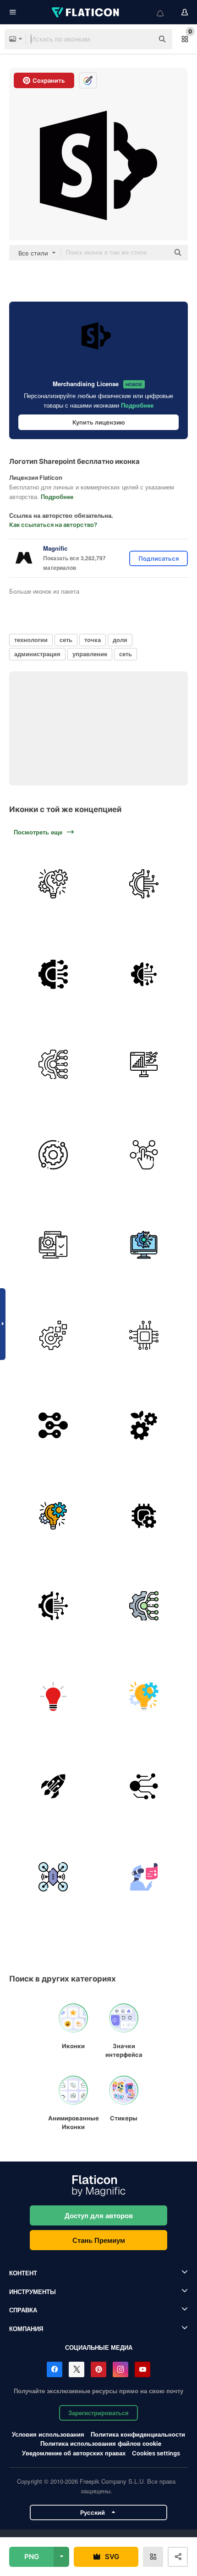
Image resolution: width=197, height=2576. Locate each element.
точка (93, 640)
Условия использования (48, 2434)
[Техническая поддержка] (53, 1155)
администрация (37, 654)
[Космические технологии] (53, 1787)
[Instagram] (120, 2369)
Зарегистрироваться (98, 2413)
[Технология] (53, 1697)
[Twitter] (77, 2369)
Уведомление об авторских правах (74, 2453)
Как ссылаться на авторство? (53, 525)
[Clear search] (142, 39)
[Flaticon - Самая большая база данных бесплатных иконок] (86, 12)
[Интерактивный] (144, 1155)
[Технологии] (144, 884)
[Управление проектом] (53, 884)
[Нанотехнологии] (53, 1426)
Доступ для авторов (99, 2215)
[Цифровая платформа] (53, 1245)
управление (90, 654)
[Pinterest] (98, 2369)
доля (120, 640)
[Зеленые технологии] (144, 1426)
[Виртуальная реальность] (144, 1877)
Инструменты (33, 2292)
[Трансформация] (144, 1065)
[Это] (144, 1245)
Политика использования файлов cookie (101, 2443)
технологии (31, 640)
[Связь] (53, 975)
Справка (23, 2310)
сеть (66, 640)
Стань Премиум (99, 2240)
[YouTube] (142, 2369)
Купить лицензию (99, 422)
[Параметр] (144, 1516)
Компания (26, 2329)
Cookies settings (156, 2453)
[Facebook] (55, 2369)
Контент (23, 2273)
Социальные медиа (99, 2347)
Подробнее (137, 405)
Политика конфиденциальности (138, 2434)
